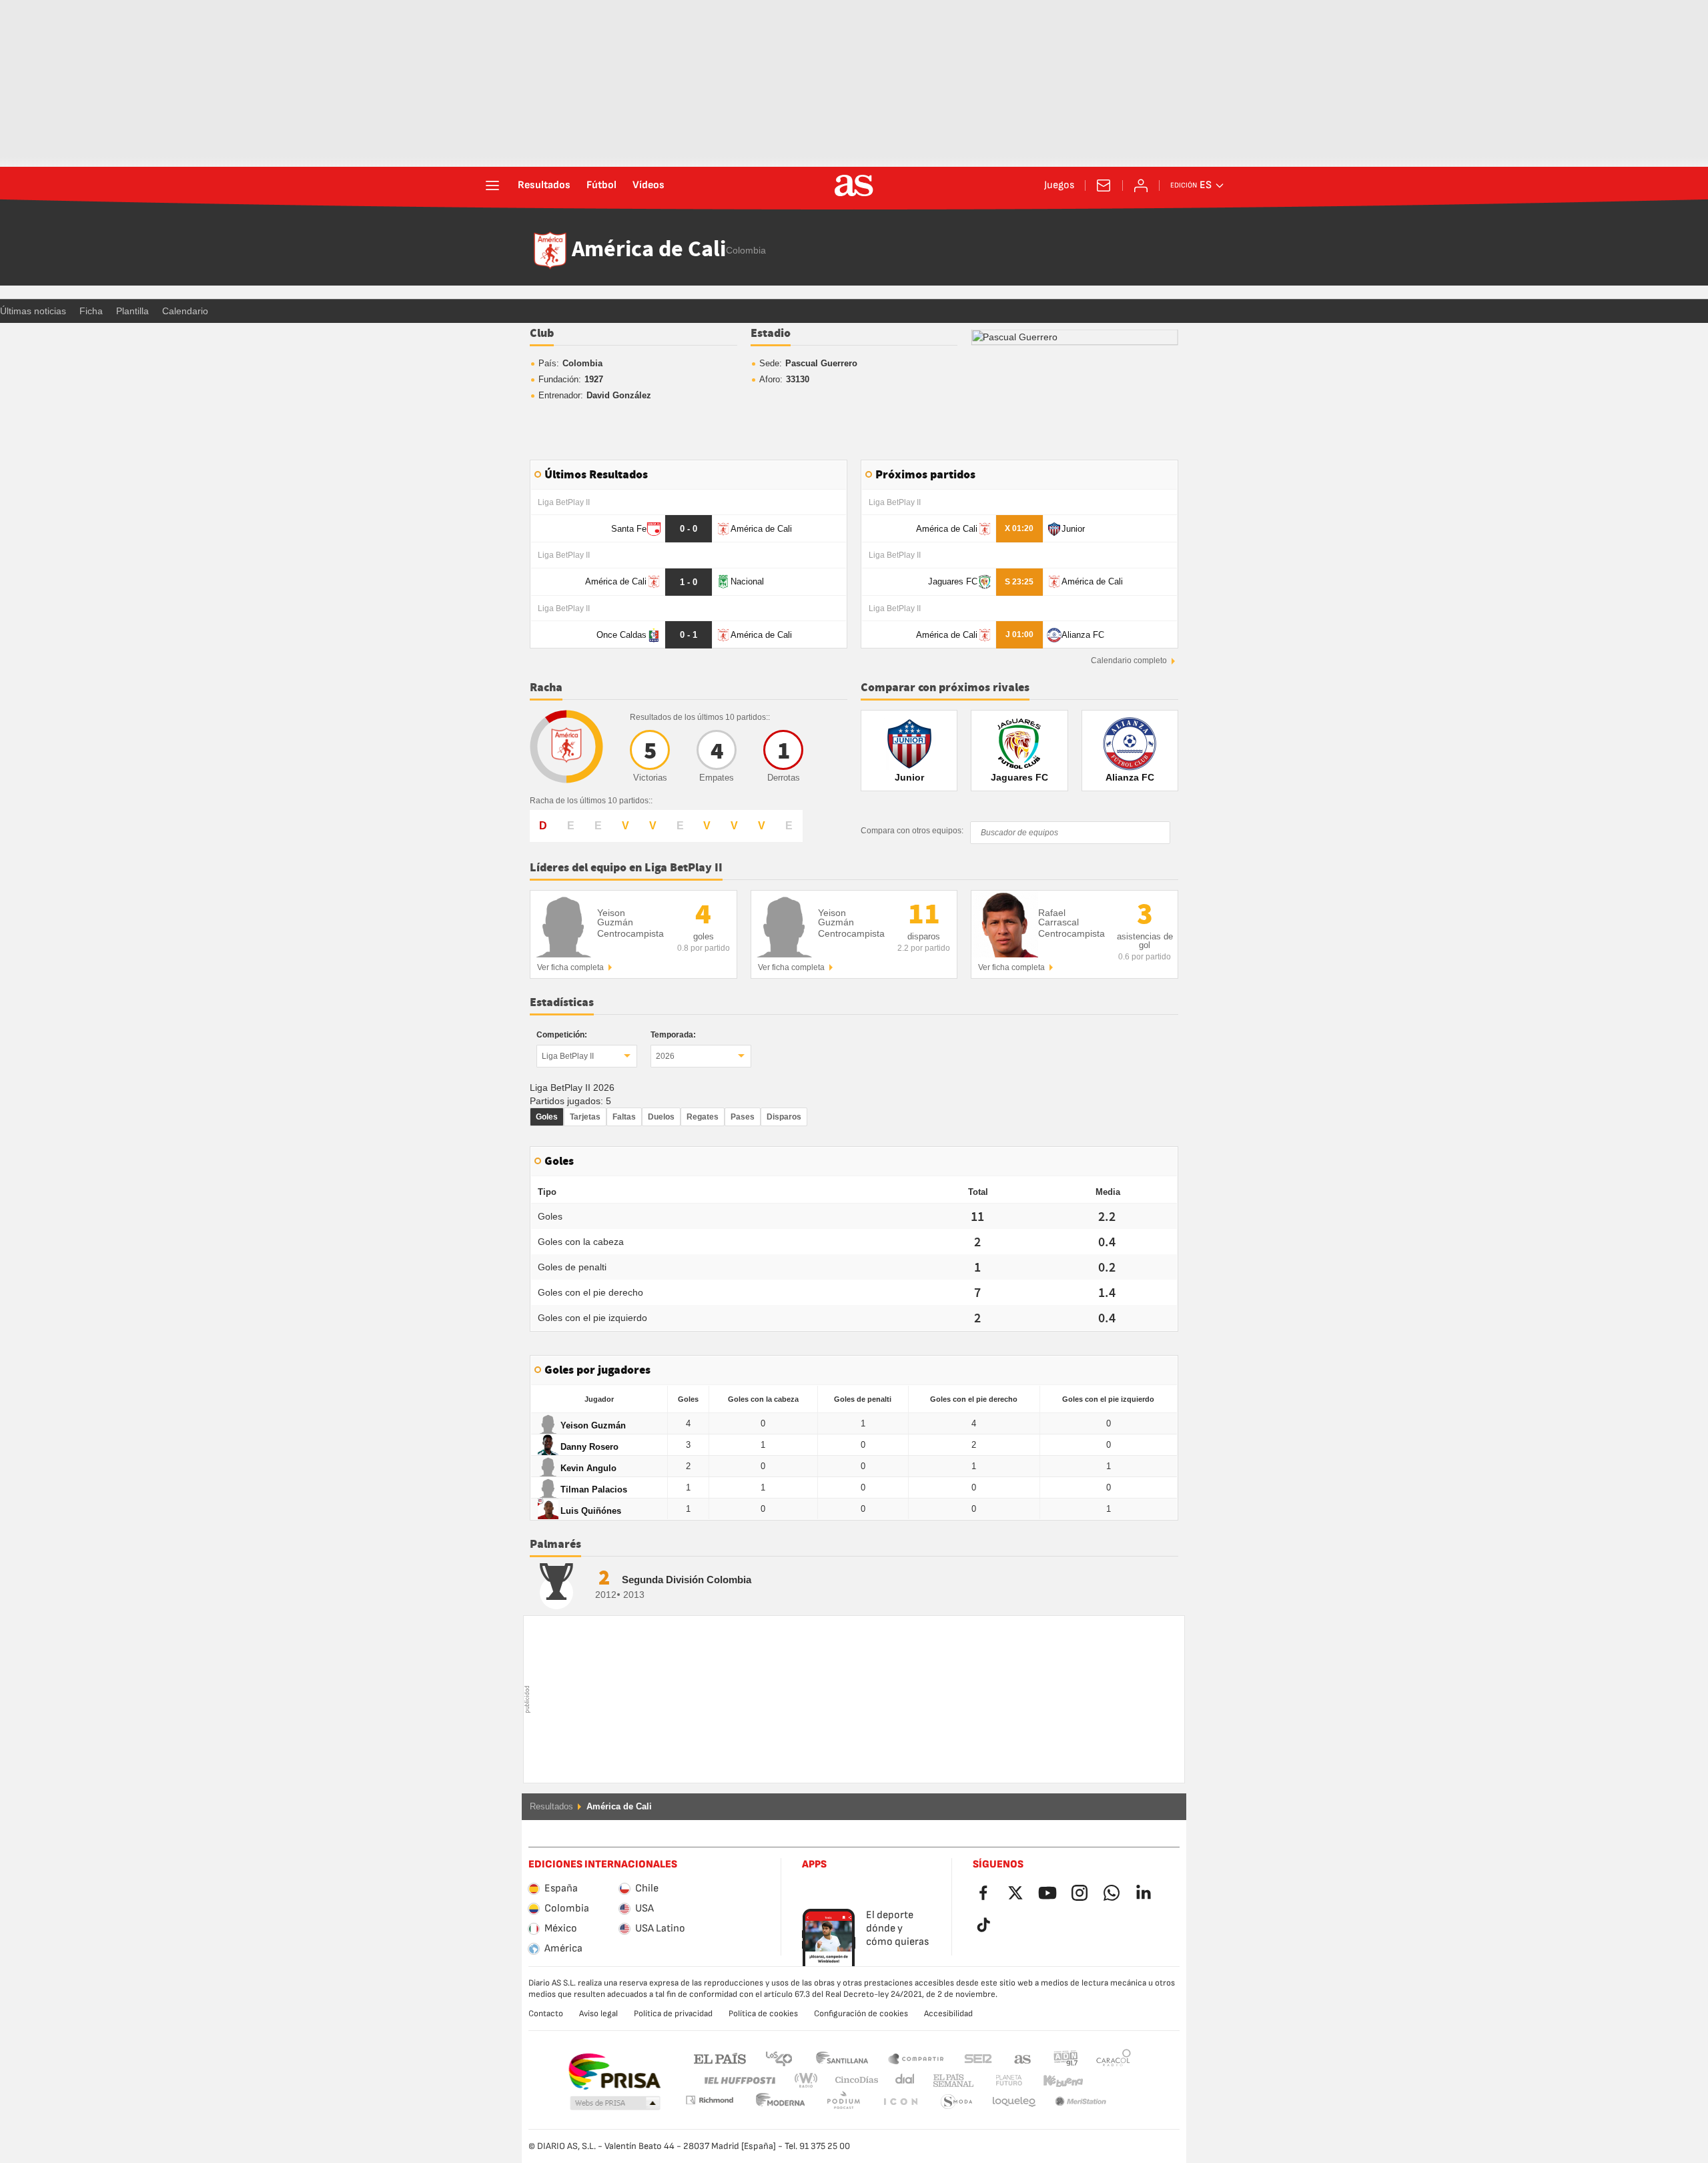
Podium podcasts (781, 2102)
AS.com (1023, 2058)
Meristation (1014, 2102)
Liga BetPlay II (568, 1056)
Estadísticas (562, 1003)
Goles (547, 1117)
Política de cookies (763, 2014)
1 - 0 (689, 582)
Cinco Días (852, 2081)
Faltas (624, 1117)
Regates (703, 1117)
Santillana (842, 2058)
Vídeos (649, 185)
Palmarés (555, 1545)
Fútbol (601, 185)
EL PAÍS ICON (843, 2102)
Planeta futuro (998, 2081)
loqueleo (957, 2102)
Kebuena (1055, 2081)
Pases (743, 1117)
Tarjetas (585, 1117)
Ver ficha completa (570, 967)
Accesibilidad (948, 2014)
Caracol (1114, 2058)
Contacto (546, 2014)
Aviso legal (598, 2014)
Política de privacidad (673, 2014)
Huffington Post (739, 2081)
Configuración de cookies (861, 2014)
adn (1066, 2058)
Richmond (1109, 2081)
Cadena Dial (902, 2081)
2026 (665, 1056)
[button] (615, 2104)
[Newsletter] (1104, 185)
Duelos (661, 1117)
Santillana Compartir (916, 2058)
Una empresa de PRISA (614, 2072)
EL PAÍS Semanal (950, 2081)
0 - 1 (689, 635)
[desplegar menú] (492, 185)
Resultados (544, 185)
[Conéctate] (1141, 185)
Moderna (709, 2100)
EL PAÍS (720, 2058)
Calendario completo (1129, 661)
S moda (900, 2102)
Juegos (1059, 185)
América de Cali (649, 250)
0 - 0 (689, 529)
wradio (810, 2081)
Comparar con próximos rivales (945, 688)
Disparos (784, 1117)
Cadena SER (978, 2058)
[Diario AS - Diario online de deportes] (854, 185)
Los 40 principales (779, 2058)
